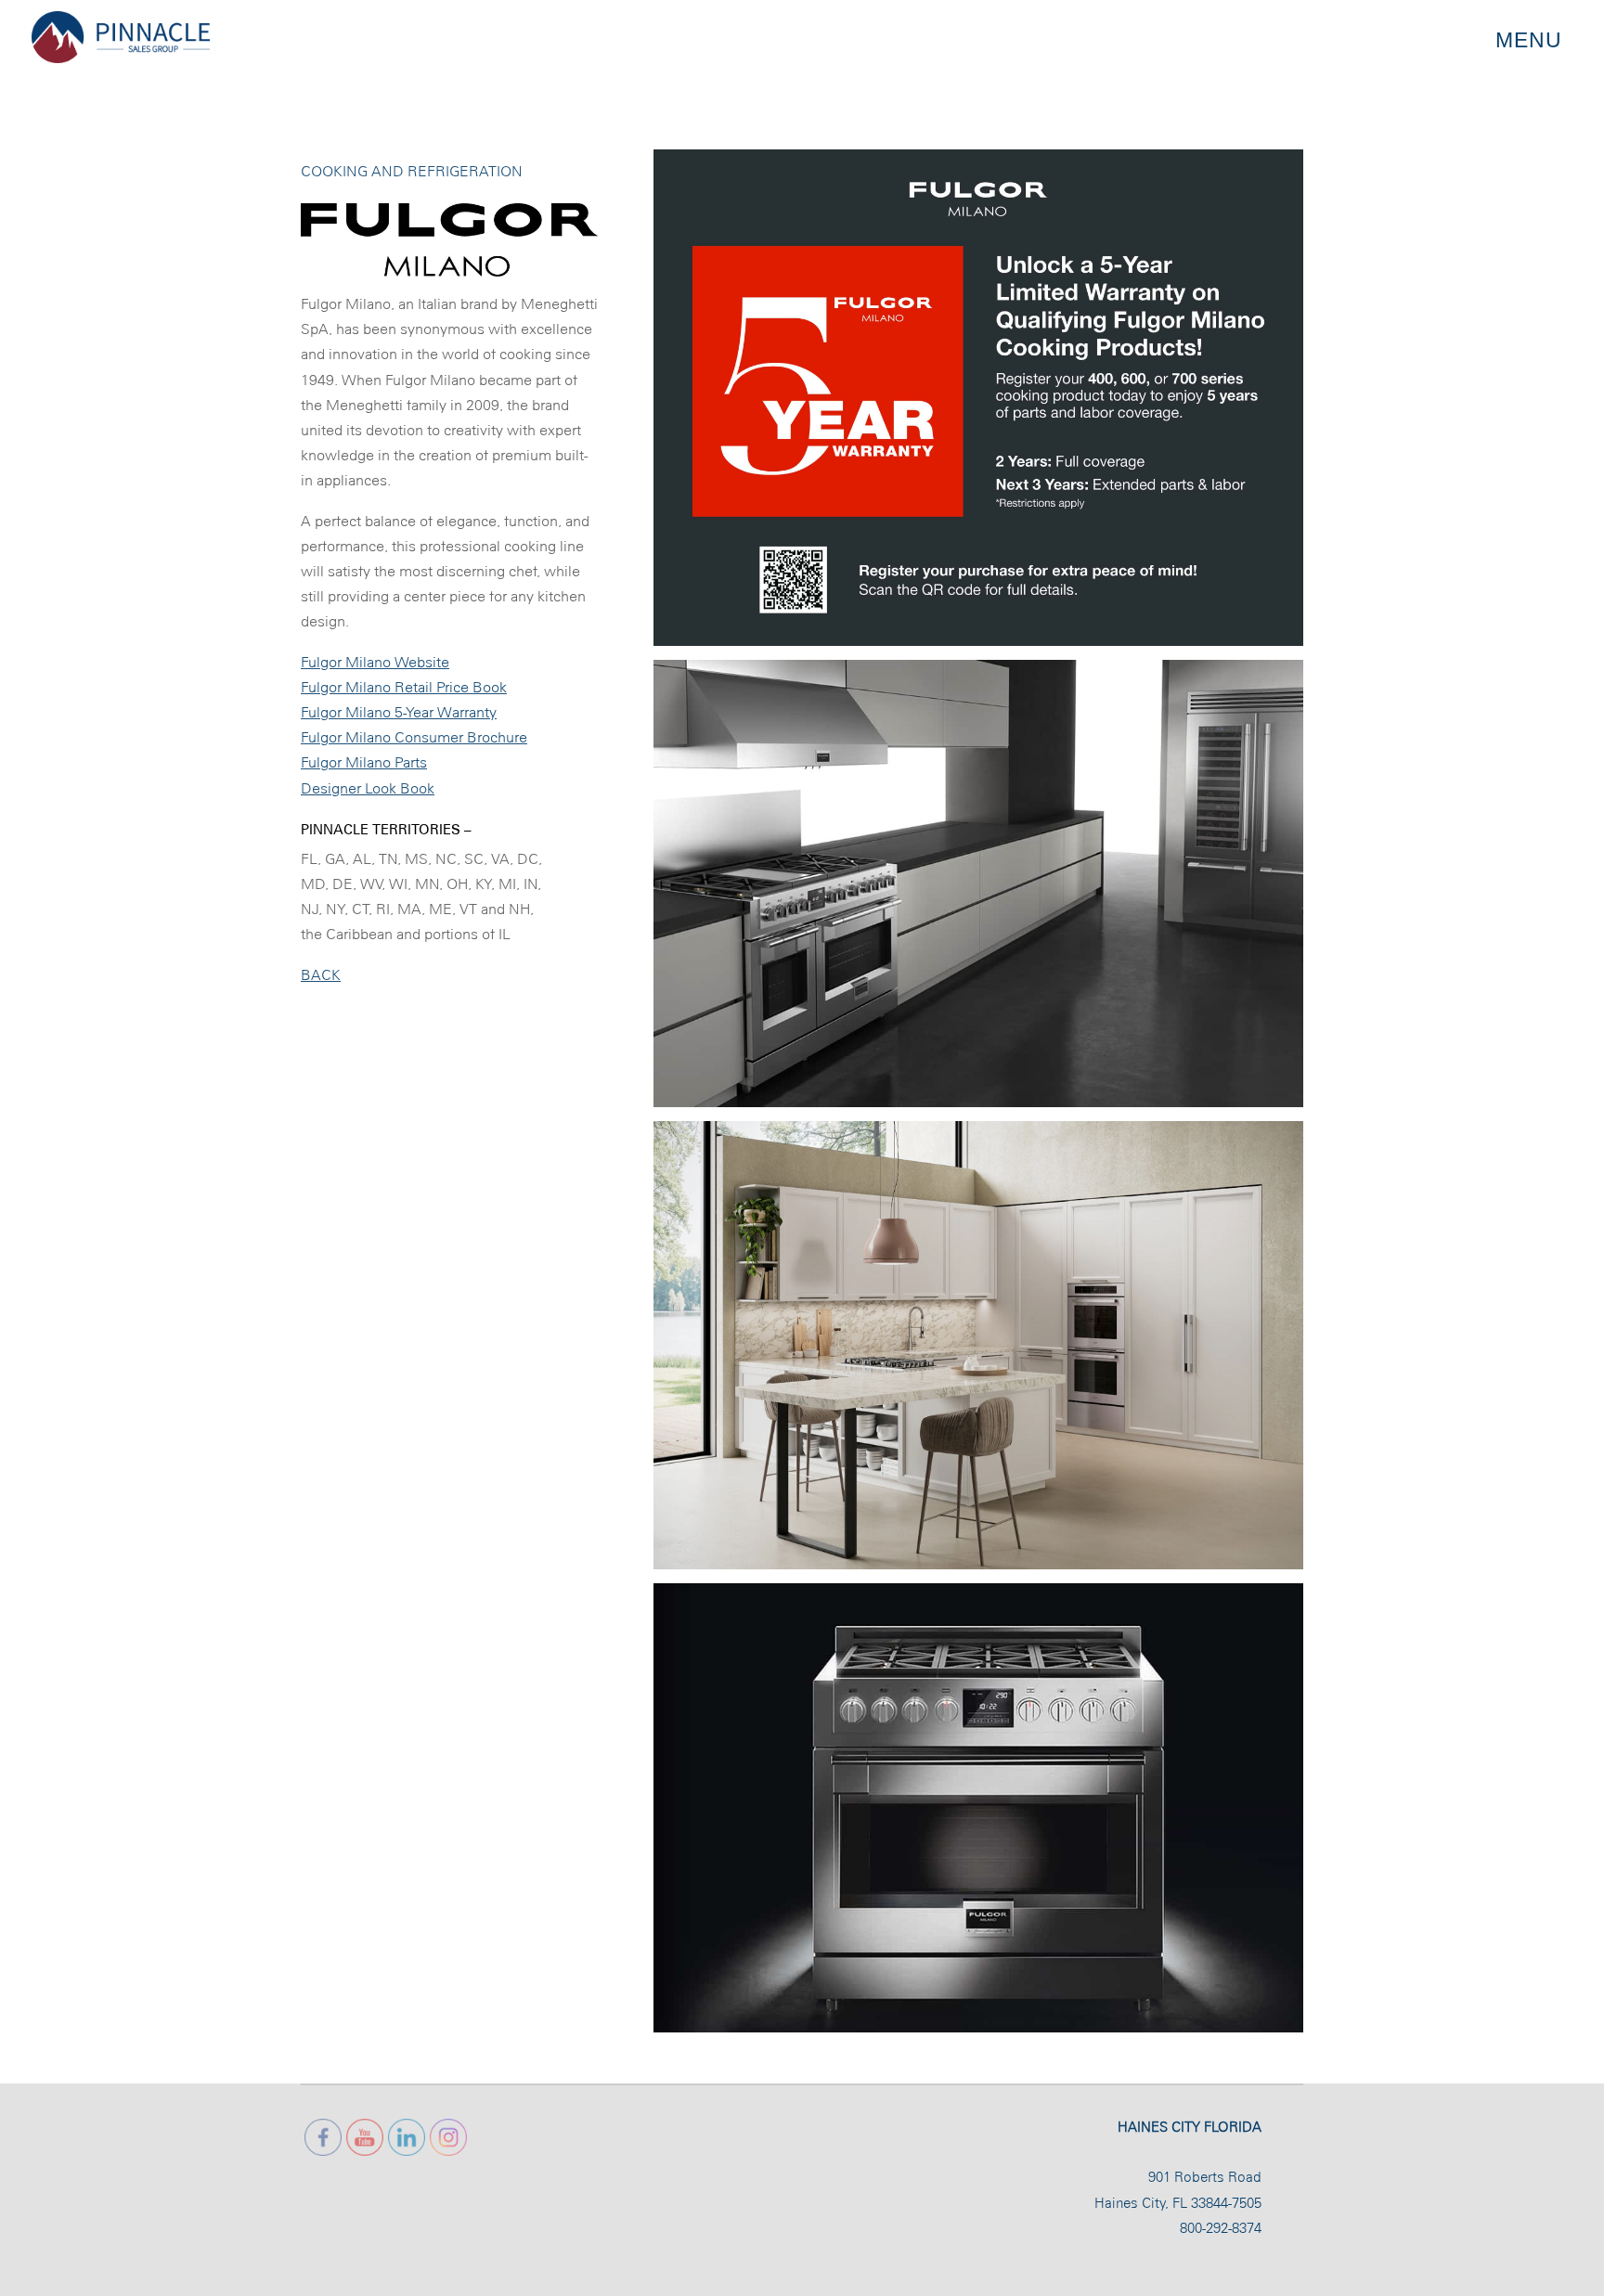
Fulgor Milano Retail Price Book (404, 687)
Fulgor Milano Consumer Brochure (414, 737)
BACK (321, 975)
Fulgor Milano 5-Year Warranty (399, 712)
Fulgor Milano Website (375, 662)
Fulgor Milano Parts (364, 762)
